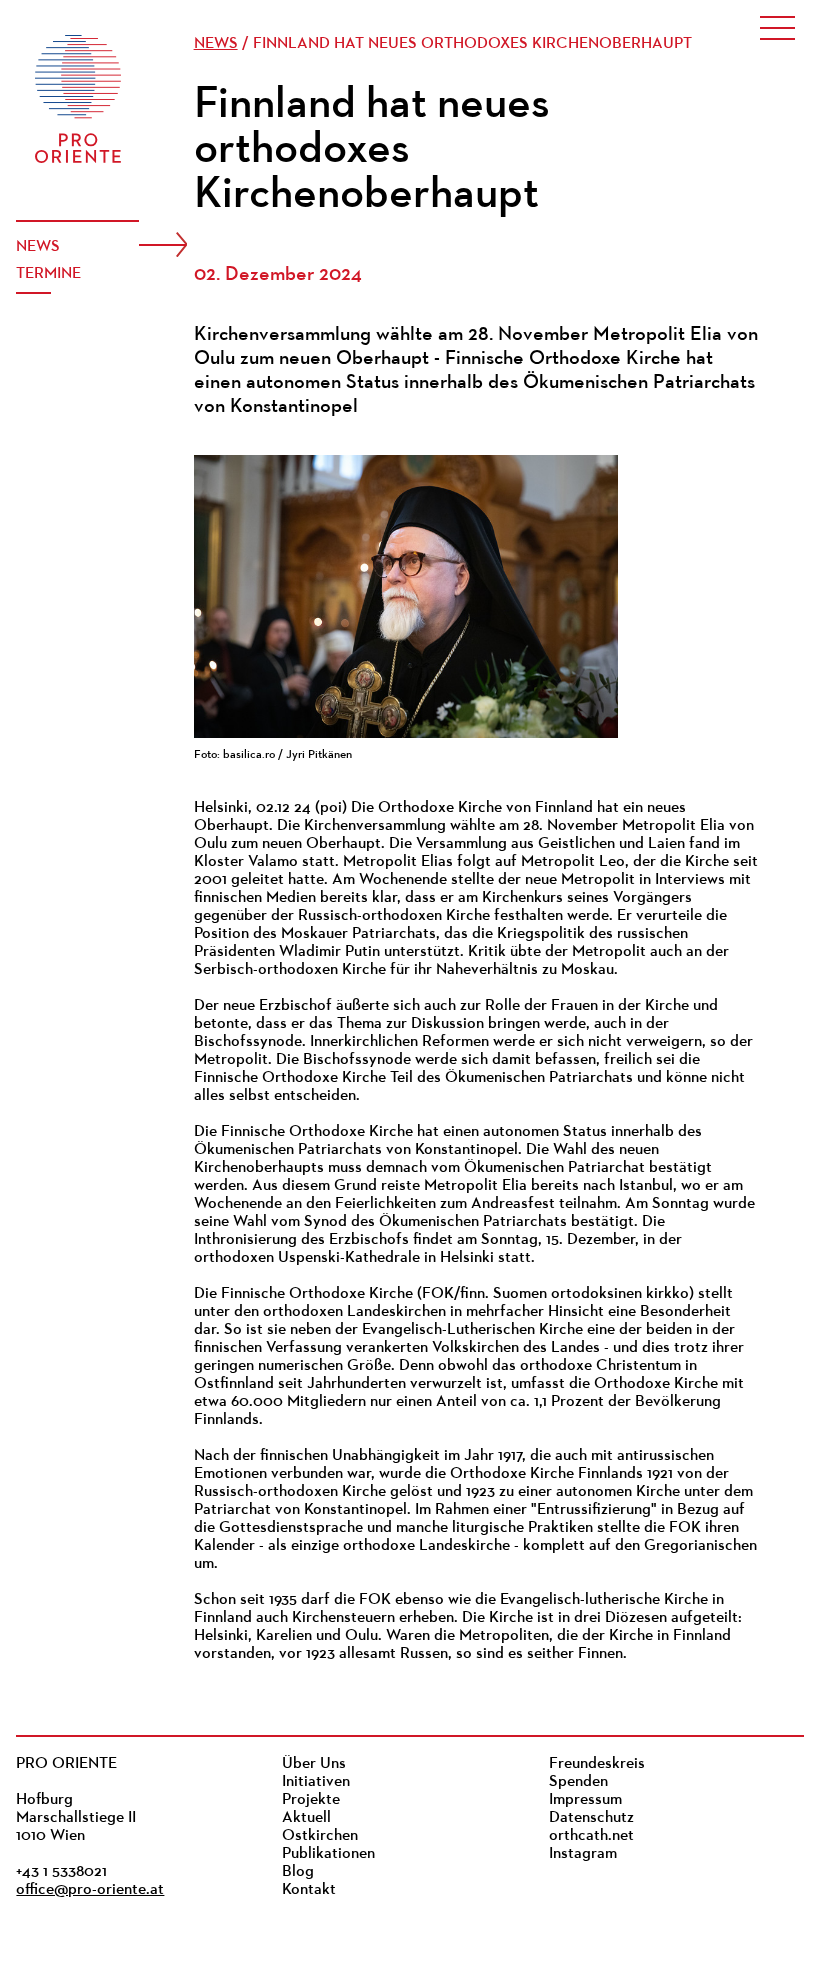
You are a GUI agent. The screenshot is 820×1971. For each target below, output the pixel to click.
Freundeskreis (597, 1764)
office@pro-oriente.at (90, 1890)
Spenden (578, 1782)
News (38, 247)
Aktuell (306, 1818)
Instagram (583, 1854)
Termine (48, 274)
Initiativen (316, 1782)
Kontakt (309, 1890)
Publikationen (328, 1854)
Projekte (311, 1800)
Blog (298, 1872)
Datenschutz (591, 1818)
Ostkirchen (320, 1836)
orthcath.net (591, 1836)
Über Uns (314, 1764)
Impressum (585, 1800)
